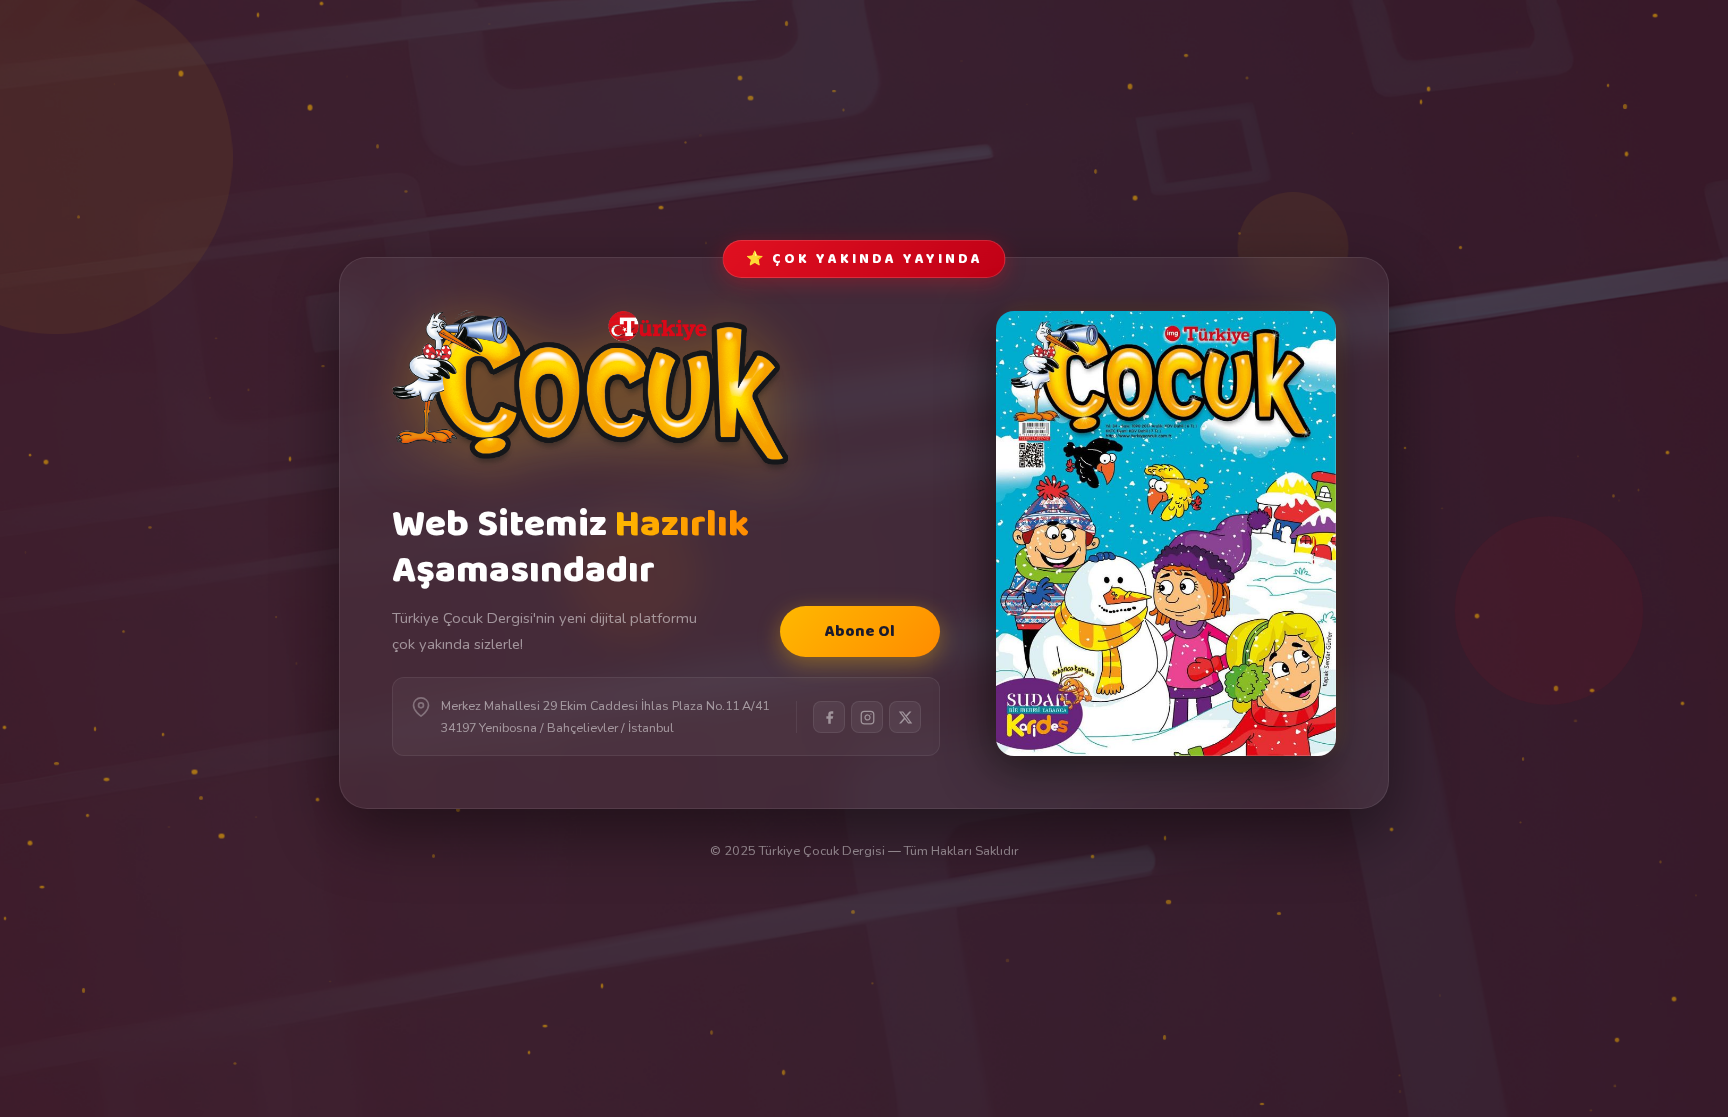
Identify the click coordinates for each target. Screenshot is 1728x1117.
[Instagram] (867, 717)
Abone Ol (860, 631)
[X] (905, 717)
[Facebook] (829, 717)
